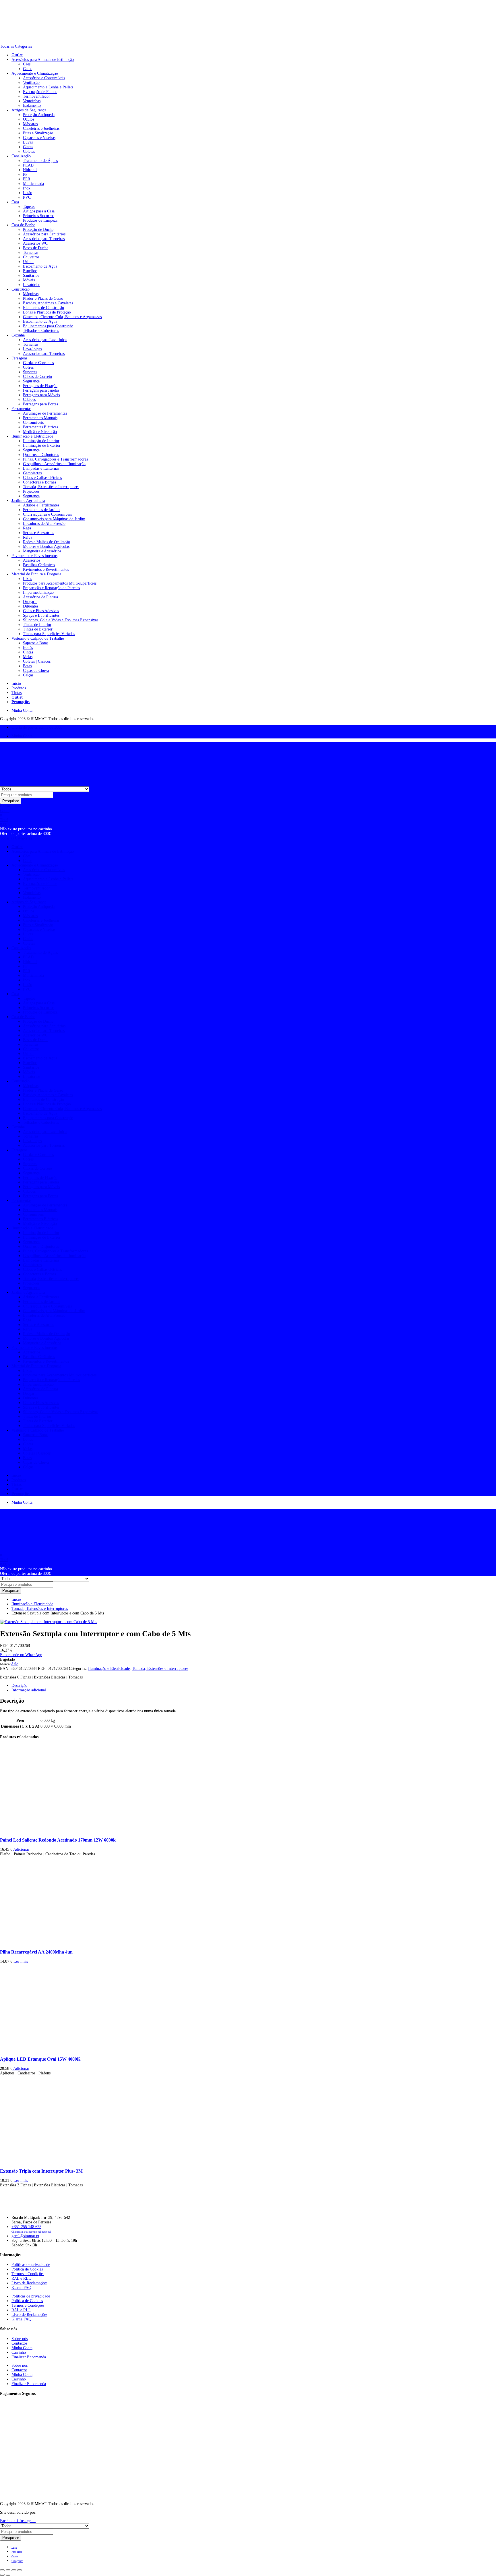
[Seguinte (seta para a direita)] (8, 2575)
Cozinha (18, 335)
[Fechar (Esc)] (20, 2570)
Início (16, 683)
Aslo (15, 1664)
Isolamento (32, 106)
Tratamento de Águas (40, 161)
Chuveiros (31, 257)
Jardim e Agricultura (28, 501)
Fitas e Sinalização (38, 133)
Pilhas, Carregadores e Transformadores (55, 459)
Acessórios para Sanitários (44, 234)
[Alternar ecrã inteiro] (8, 2570)
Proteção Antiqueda (39, 115)
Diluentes (31, 606)
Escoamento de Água (40, 266)
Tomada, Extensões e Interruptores (51, 487)
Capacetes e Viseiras (39, 138)
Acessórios (32, 560)
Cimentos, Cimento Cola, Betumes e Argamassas (62, 317)
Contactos (19, 2343)
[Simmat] (17, 42)
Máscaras (30, 124)
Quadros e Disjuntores (41, 455)
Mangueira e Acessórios (42, 551)
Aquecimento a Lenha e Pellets (48, 87)
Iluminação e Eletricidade (32, 436)
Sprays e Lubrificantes (41, 615)
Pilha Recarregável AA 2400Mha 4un (36, 1952)
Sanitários (31, 275)
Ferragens (19, 358)
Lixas (27, 579)
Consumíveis (33, 422)
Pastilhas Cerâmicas (39, 565)
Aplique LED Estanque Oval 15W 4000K (40, 2059)
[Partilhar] (14, 2570)
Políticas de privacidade (31, 2265)
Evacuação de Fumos (40, 92)
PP (25, 174)
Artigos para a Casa (39, 211)
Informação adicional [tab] (29, 1690)
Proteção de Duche (38, 230)
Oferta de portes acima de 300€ (37, 727)
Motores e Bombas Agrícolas (46, 547)
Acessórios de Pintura (40, 597)
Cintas (28, 147)
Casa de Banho (23, 225)
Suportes (30, 372)
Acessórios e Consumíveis (44, 78)
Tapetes (29, 207)
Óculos (29, 119)
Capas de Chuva (36, 671)
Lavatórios (32, 285)
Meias (28, 657)
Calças (28, 675)
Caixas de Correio (37, 377)
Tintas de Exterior (38, 629)
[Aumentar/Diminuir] (2, 2570)
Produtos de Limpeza (40, 220)
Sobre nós (20, 2339)
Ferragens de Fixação (40, 386)
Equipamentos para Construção (48, 326)
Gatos (28, 69)
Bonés (28, 648)
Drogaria (30, 602)
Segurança (31, 381)
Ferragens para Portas (40, 404)
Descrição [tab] (19, 1686)
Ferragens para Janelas (41, 390)
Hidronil (30, 170)
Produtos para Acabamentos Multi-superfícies (60, 583)
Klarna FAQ (21, 2288)
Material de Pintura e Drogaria (36, 574)
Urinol (28, 262)
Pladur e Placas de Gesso (43, 298)
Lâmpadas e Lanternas (41, 468)
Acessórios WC (35, 243)
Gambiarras (32, 473)
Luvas (28, 142)
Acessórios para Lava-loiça (45, 340)
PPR (27, 179)
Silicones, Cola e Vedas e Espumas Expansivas (61, 620)
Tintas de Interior (37, 625)
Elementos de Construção (43, 308)
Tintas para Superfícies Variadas (49, 634)
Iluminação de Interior (41, 441)
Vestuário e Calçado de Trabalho (38, 638)
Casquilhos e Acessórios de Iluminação (54, 464)
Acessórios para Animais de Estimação (43, 60)
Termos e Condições (28, 2274)
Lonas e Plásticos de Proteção (47, 312)
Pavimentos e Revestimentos (34, 556)
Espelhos (30, 271)
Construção (21, 289)
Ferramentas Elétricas (40, 427)
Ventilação (31, 83)
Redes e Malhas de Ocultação (46, 542)
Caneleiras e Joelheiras (41, 128)
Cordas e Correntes (38, 363)
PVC (27, 197)
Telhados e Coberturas (41, 331)
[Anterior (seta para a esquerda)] (2, 2575)
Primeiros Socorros (39, 216)
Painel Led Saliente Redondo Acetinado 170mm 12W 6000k (58, 1840)
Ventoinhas (32, 101)
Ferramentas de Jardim (41, 510)
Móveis (29, 280)
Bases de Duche (36, 248)
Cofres (28, 367)
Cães (27, 64)
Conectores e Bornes (39, 482)
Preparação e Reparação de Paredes (51, 588)
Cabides (29, 400)
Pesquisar (11, 801)
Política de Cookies (27, 2269)
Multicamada (33, 184)
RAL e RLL (21, 2278)
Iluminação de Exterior (42, 445)
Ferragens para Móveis (41, 395)
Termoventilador (36, 96)
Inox (27, 188)
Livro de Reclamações (29, 2283)
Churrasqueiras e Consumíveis (47, 514)
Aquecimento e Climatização (35, 73)
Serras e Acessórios (38, 533)
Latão (28, 193)
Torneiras (31, 253)
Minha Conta (22, 710)
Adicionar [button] (21, 1849)
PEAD (28, 165)
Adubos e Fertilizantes (41, 505)
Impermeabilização (38, 592)
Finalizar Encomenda (29, 2357)
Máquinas (31, 294)
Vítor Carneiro (50, 2512)
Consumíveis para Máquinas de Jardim (54, 519)
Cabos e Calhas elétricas (42, 478)
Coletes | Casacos (37, 661)
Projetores (31, 491)
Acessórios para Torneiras (44, 239)
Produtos (19, 688)
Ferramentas (21, 409)
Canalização (21, 156)
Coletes (29, 151)
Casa (15, 202)
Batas (27, 666)
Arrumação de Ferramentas (45, 413)
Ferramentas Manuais (40, 418)
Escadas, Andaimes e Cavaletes (48, 303)
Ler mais (20, 1961)
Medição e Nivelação (40, 432)
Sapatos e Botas (36, 643)
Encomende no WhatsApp (21, 1655)
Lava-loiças (32, 349)
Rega (27, 528)
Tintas (17, 693)
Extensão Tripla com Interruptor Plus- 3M (41, 2171)
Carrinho (19, 2352)
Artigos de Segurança (29, 110)
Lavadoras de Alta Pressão (44, 524)
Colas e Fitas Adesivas (41, 611)
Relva (28, 537)
